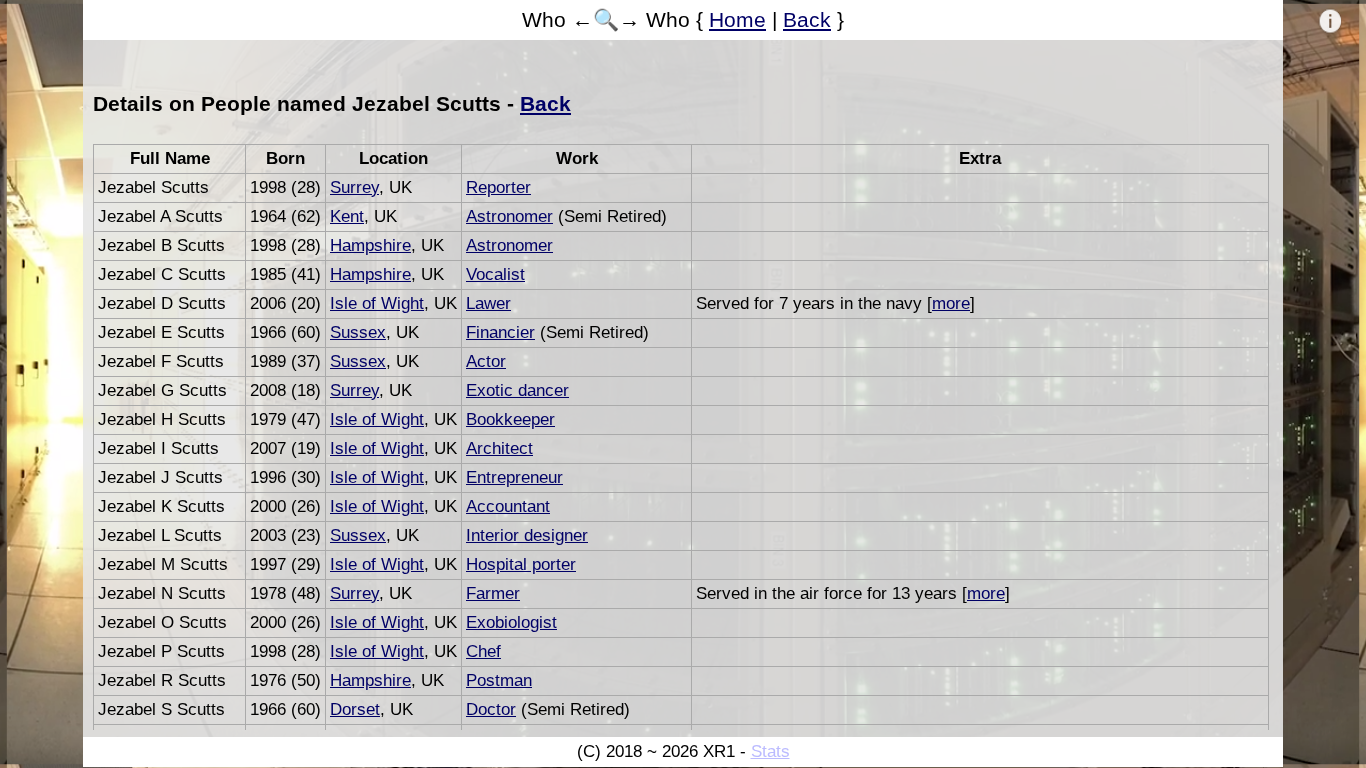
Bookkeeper (510, 419)
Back (807, 19)
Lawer (488, 303)
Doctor (491, 709)
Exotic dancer (517, 390)
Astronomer (509, 216)
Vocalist (495, 274)
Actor (486, 361)
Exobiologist (511, 622)
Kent (347, 216)
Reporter (498, 187)
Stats (770, 751)
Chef (483, 651)
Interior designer (527, 535)
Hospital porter (521, 564)
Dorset (355, 709)
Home (737, 19)
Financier (500, 332)
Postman (499, 680)
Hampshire (370, 245)
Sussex (358, 332)
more (951, 303)
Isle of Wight (377, 303)
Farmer (493, 593)
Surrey (354, 187)
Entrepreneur (514, 477)
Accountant (508, 506)
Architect (499, 448)
